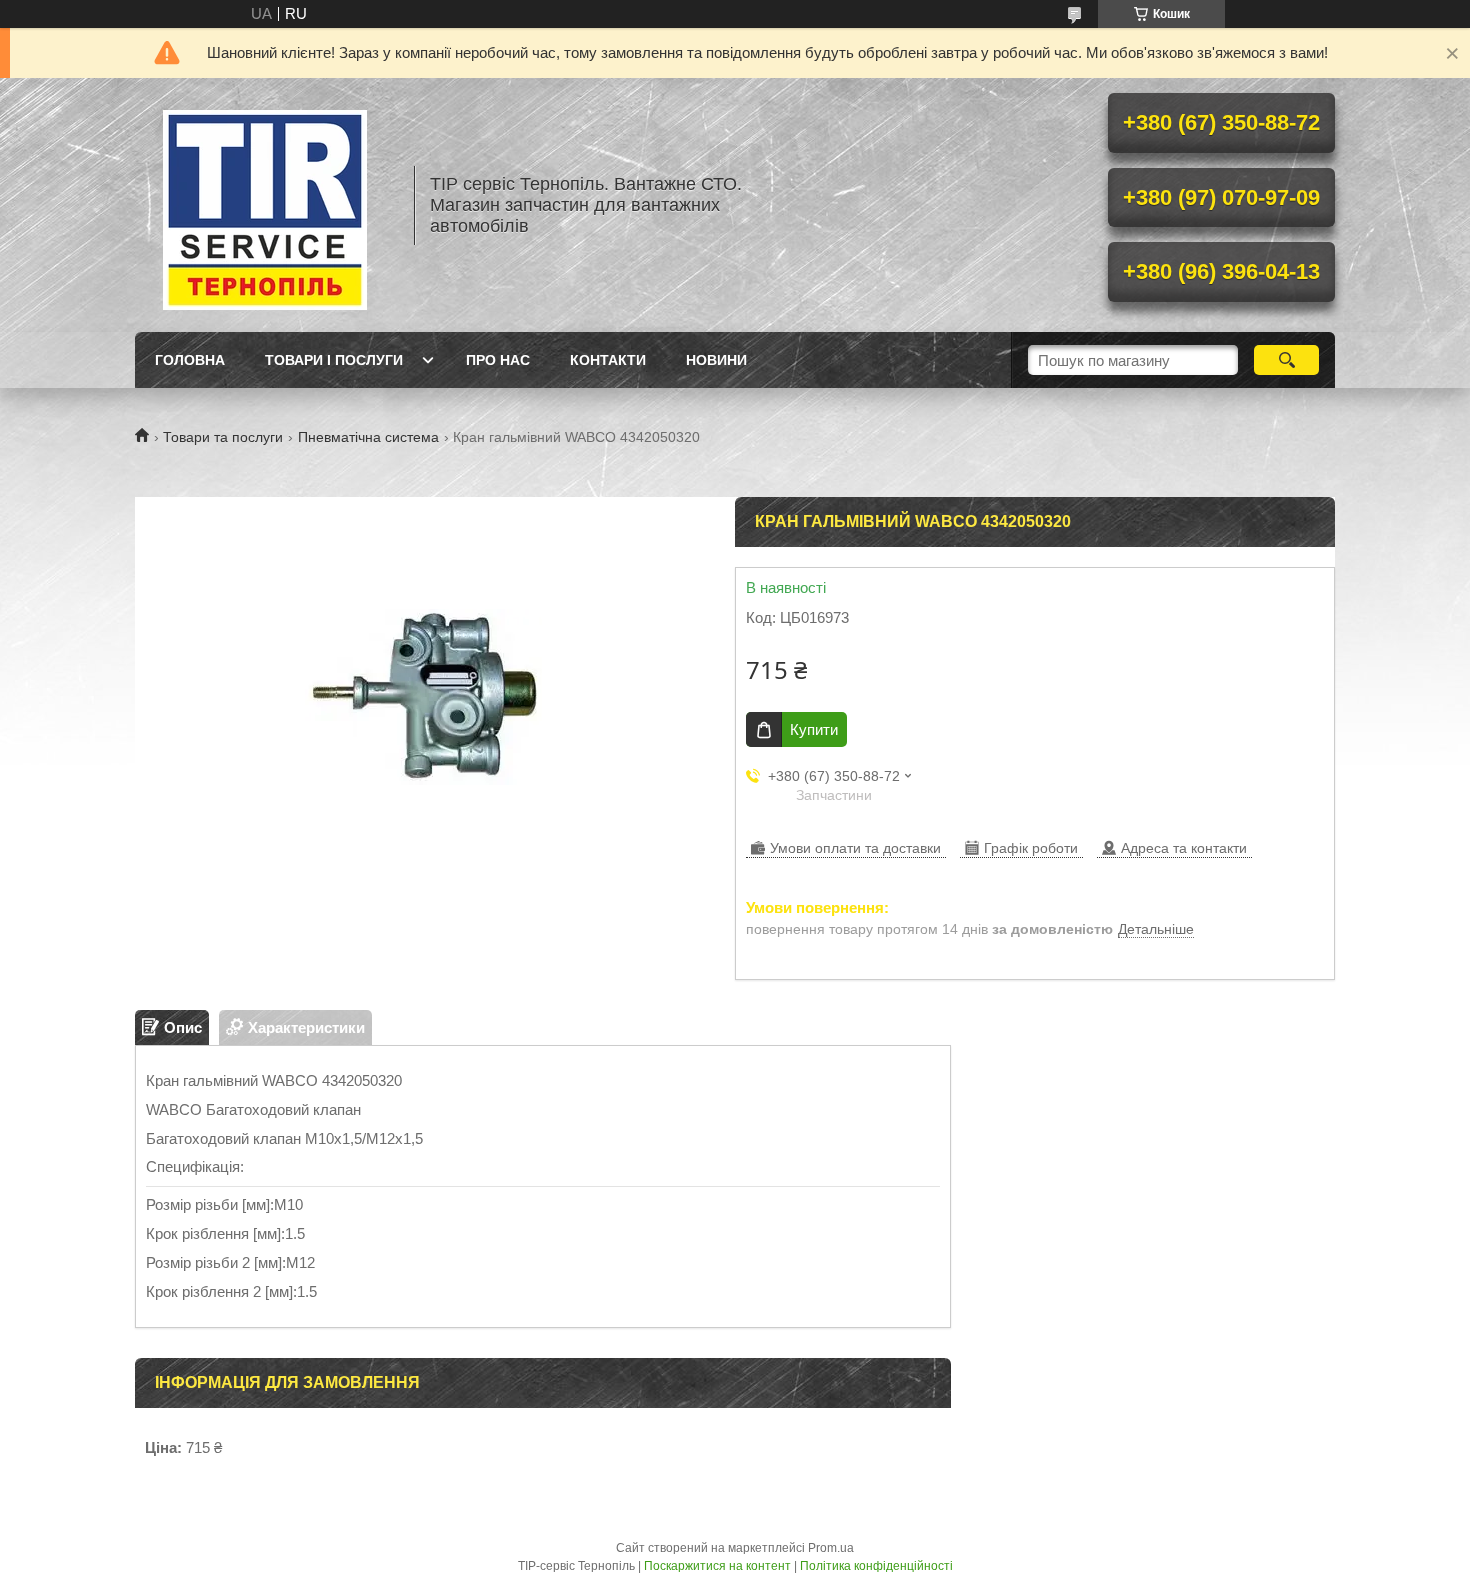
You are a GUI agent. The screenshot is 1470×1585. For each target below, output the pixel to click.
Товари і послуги (334, 360)
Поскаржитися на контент (717, 1566)
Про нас (498, 360)
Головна (190, 360)
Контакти (608, 360)
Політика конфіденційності (876, 1566)
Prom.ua (831, 1548)
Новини (716, 360)
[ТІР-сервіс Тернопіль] (265, 205)
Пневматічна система (368, 437)
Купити (814, 729)
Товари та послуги (223, 437)
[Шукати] (1286, 360)
